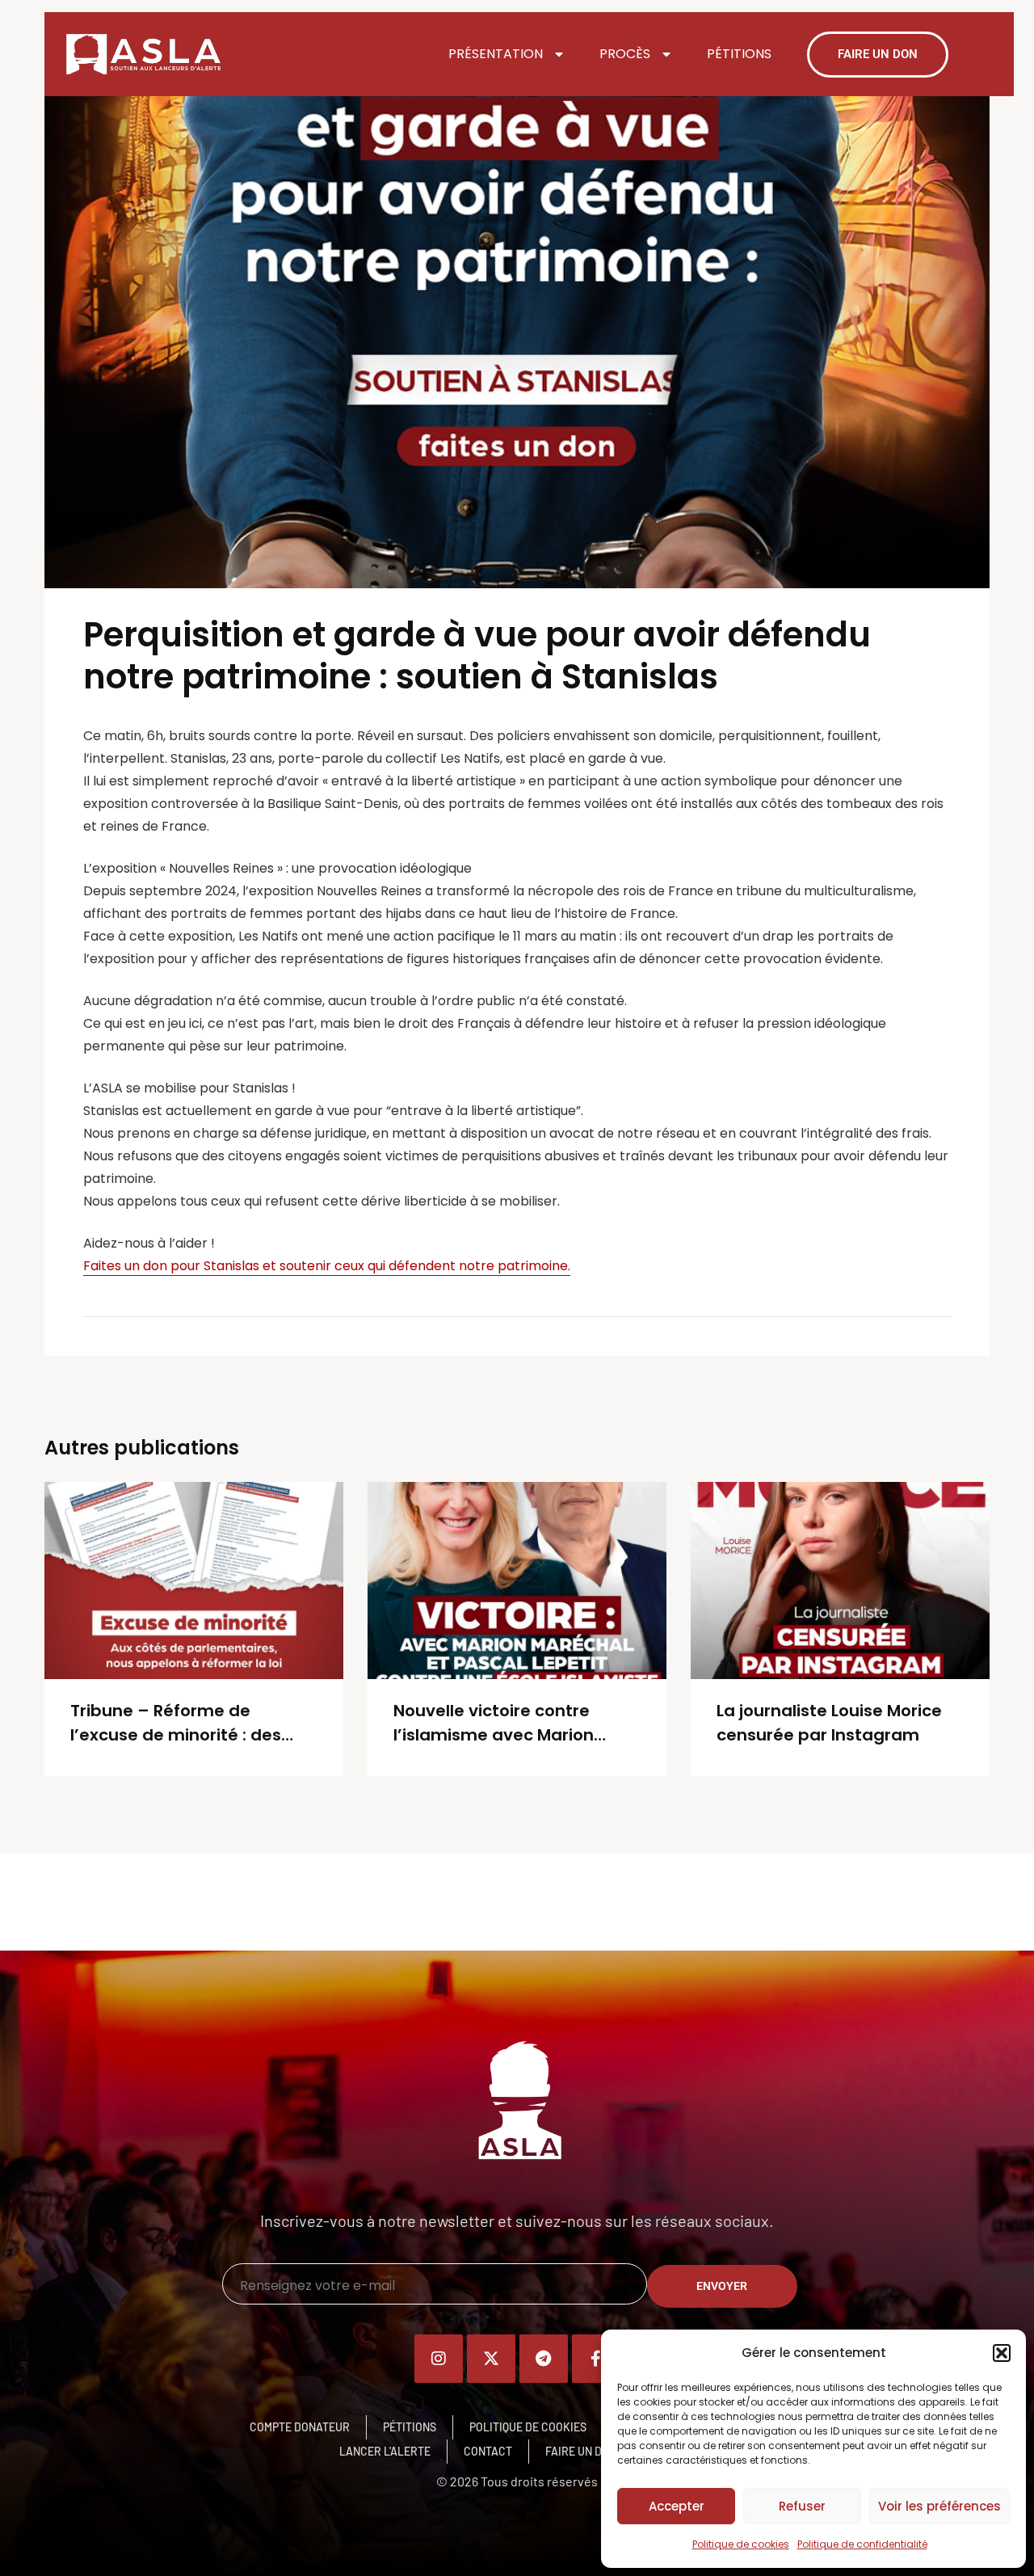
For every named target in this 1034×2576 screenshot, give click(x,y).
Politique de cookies (741, 2544)
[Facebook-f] (596, 2359)
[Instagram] (439, 2359)
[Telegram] (544, 2359)
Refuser (802, 2506)
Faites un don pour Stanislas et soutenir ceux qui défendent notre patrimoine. (327, 1266)
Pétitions (739, 54)
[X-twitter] (491, 2359)
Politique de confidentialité (862, 2544)
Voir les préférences (939, 2506)
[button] (1002, 2353)
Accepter (677, 2506)
